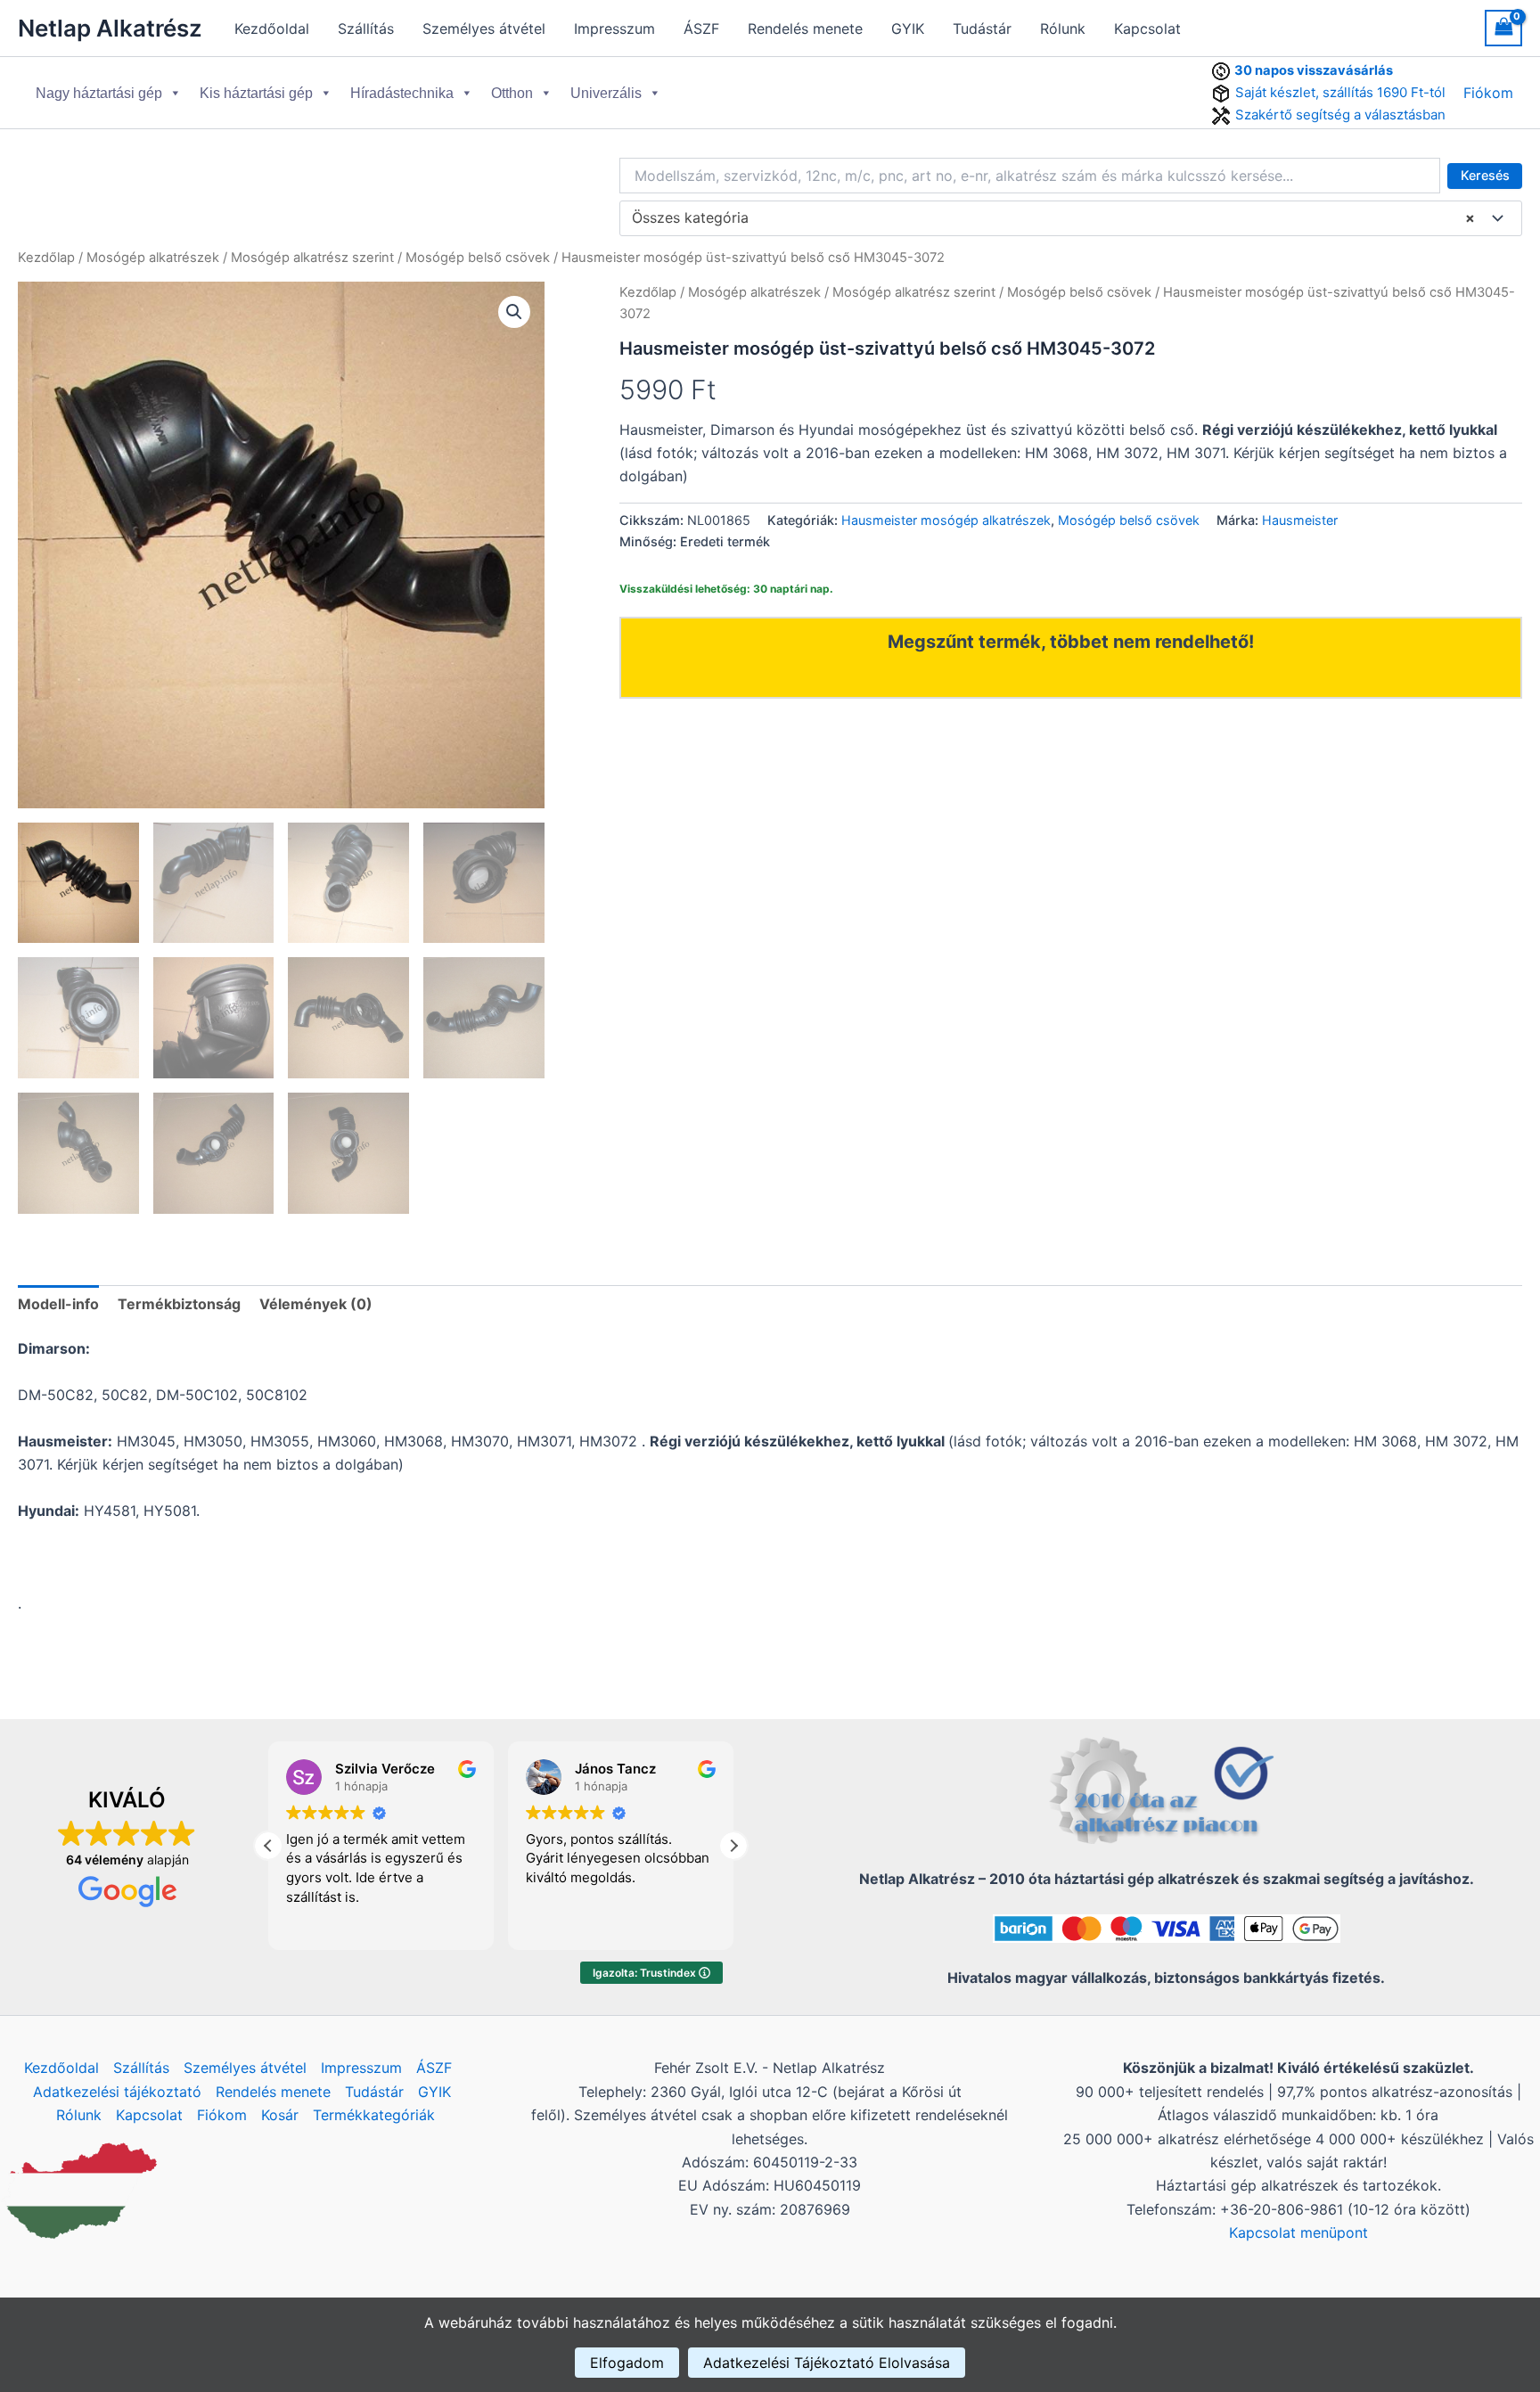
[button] (514, 312)
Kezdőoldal (272, 29)
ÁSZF (701, 29)
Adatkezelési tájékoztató (117, 2092)
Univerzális (606, 93)
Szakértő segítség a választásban (1340, 115)
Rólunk (1063, 29)
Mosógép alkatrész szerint (312, 258)
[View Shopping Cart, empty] (1503, 28)
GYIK (908, 29)
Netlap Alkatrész (110, 28)
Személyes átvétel (484, 29)
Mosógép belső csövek (478, 258)
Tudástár (982, 29)
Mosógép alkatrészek (153, 258)
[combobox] (1071, 218)
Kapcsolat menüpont (1298, 2232)
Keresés (1485, 175)
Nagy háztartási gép (99, 93)
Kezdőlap (46, 258)
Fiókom (1488, 93)
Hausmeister (1300, 520)
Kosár (280, 2115)
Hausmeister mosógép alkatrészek (946, 520)
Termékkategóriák (374, 2115)
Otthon (512, 93)
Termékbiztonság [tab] (179, 1304)
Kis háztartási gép (256, 93)
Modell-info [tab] (58, 1304)
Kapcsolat (1147, 29)
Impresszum (614, 29)
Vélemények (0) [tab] (316, 1304)
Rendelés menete (805, 29)
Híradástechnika (402, 93)
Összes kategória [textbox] (1053, 217)
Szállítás (366, 29)
